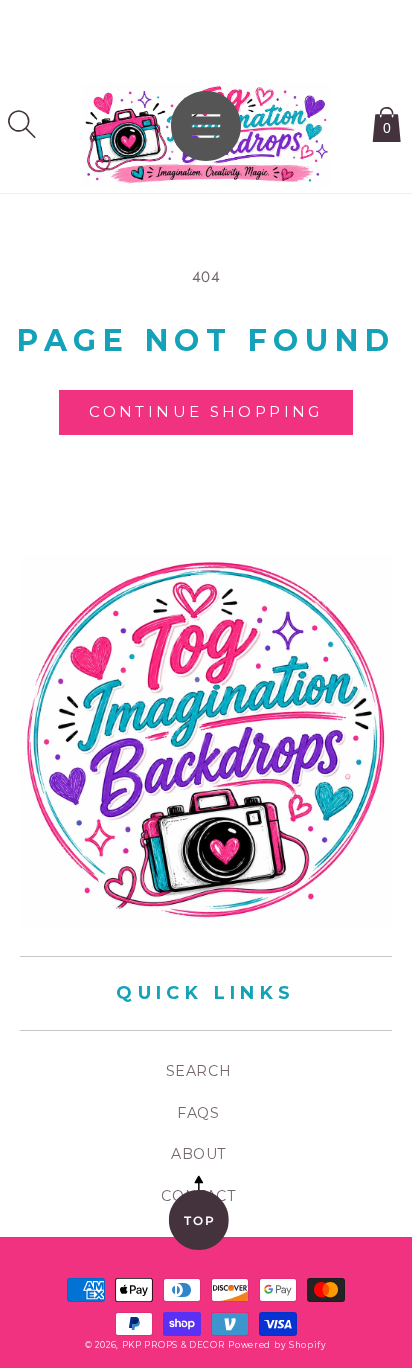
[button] (22, 124)
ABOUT (198, 1154)
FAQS (198, 1113)
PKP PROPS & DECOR (173, 1345)
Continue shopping (205, 411)
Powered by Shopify (277, 1345)
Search (199, 1071)
